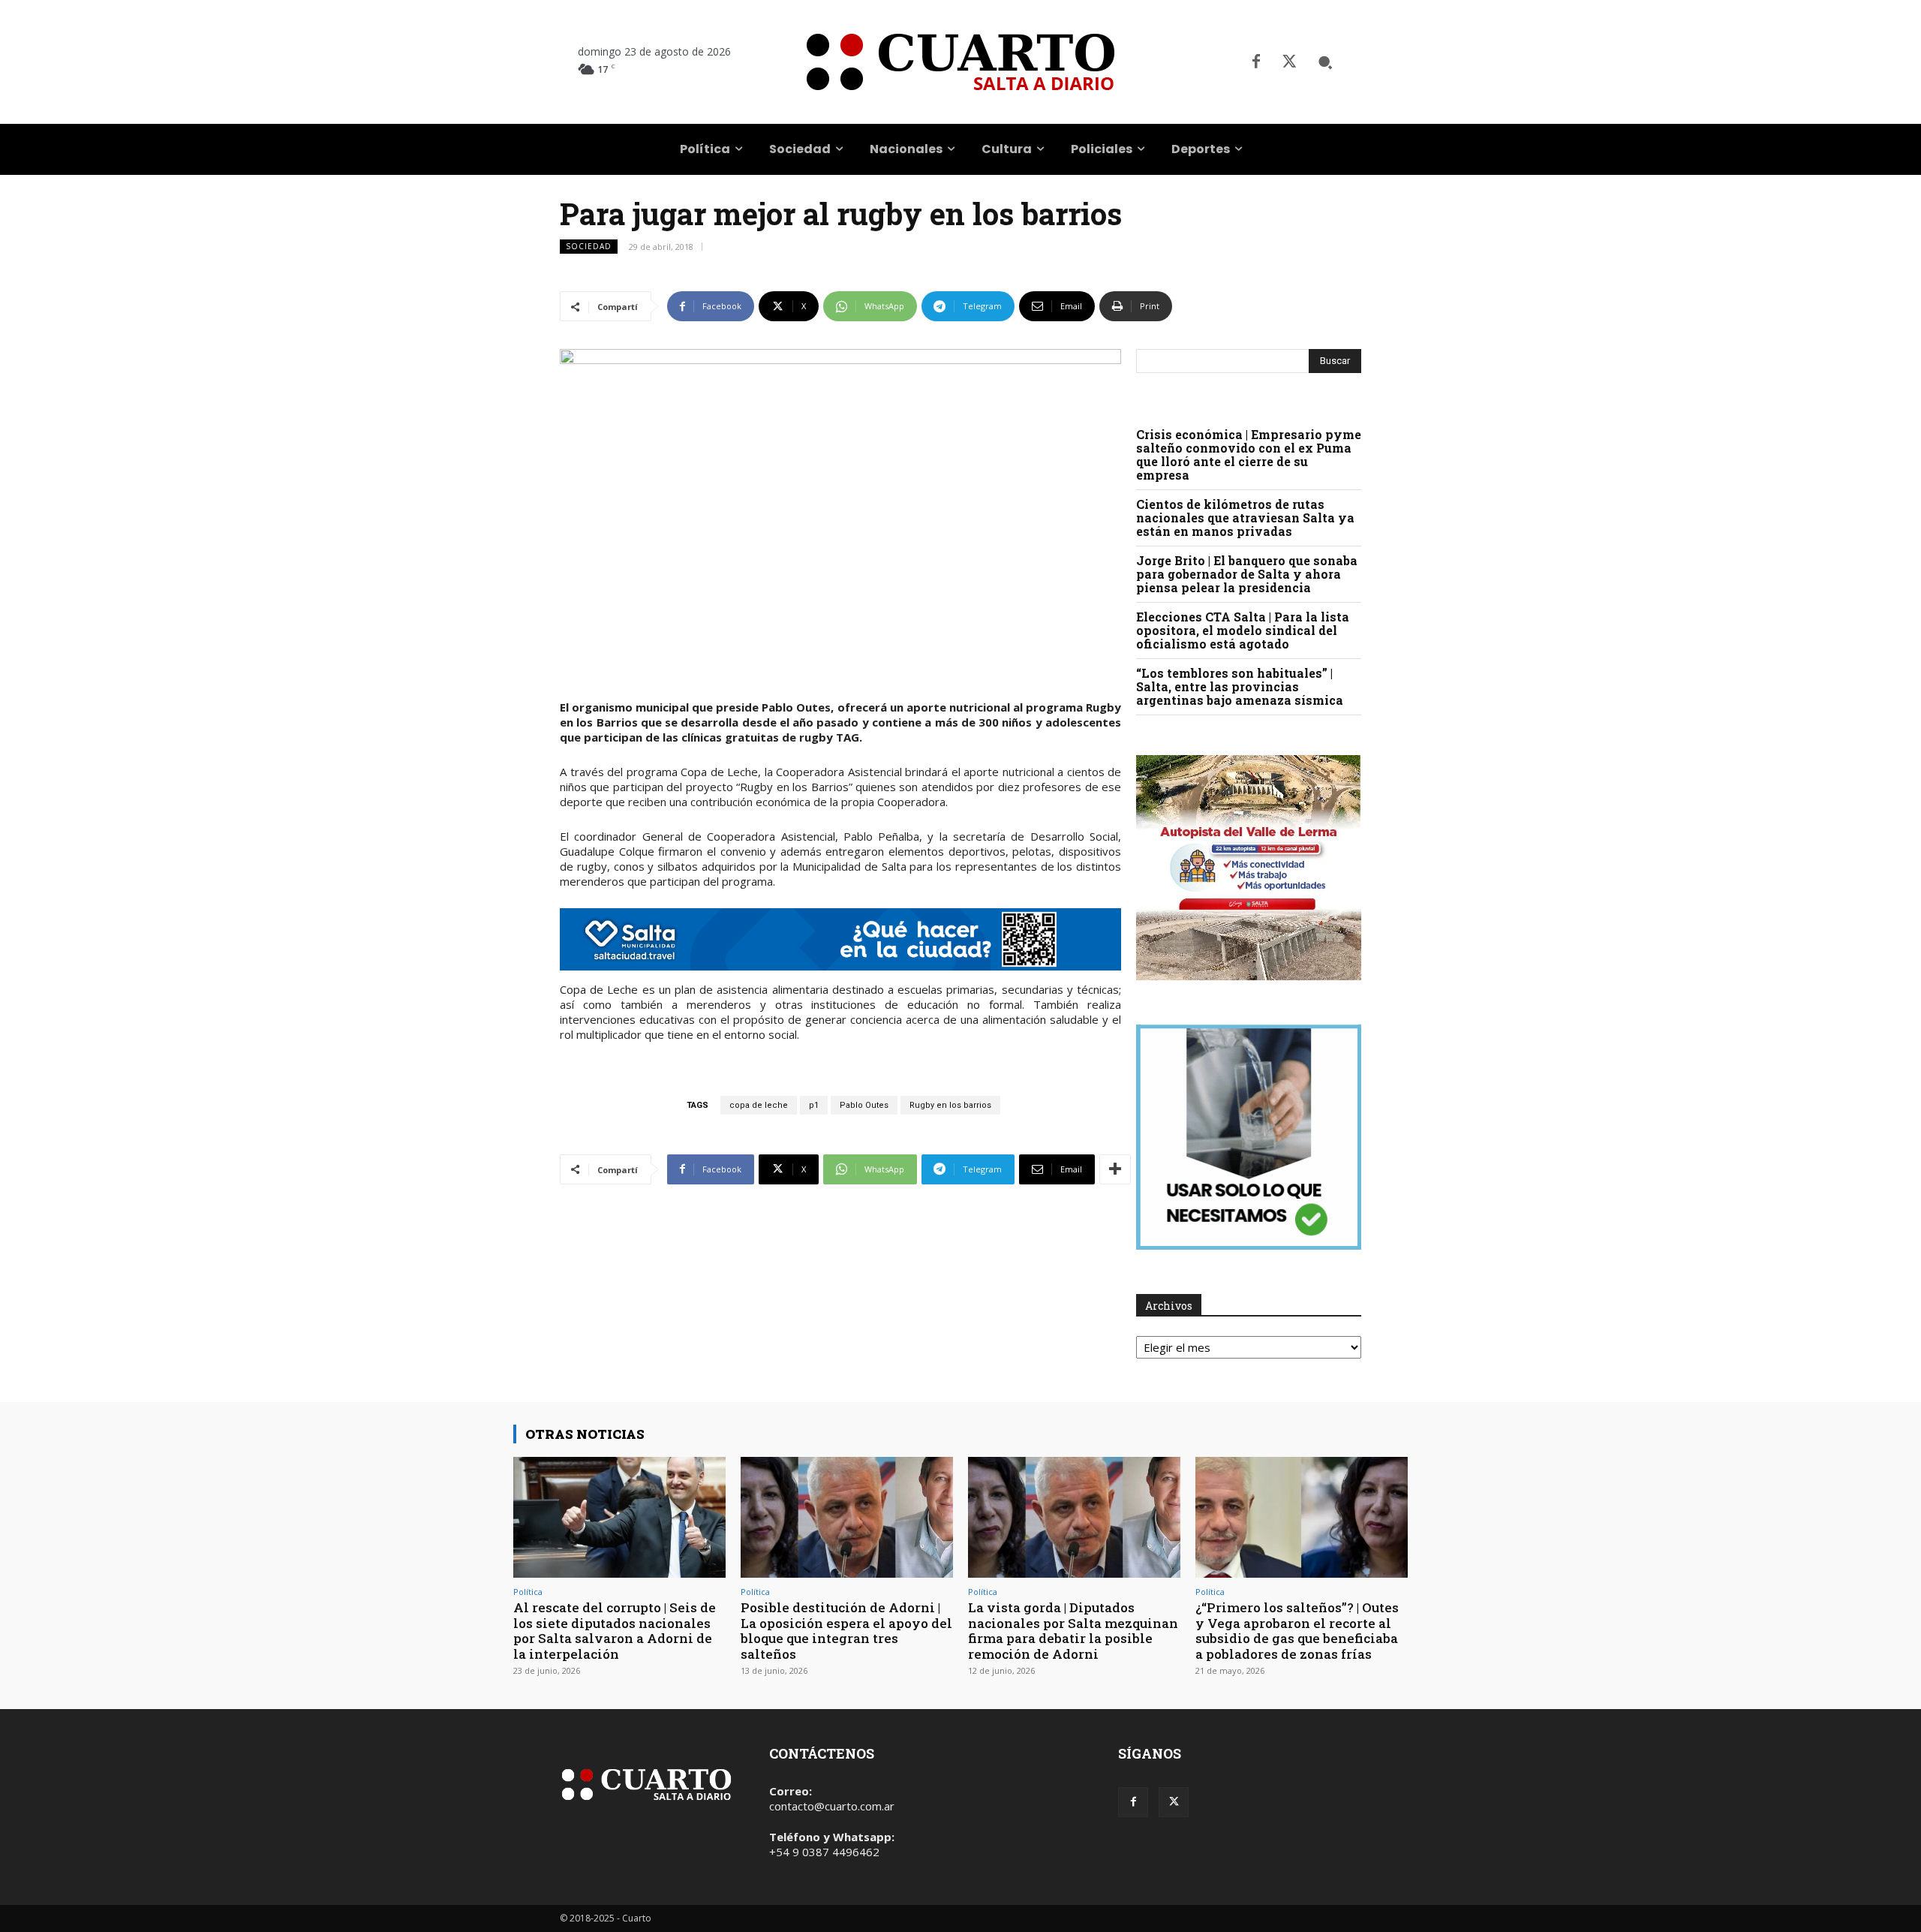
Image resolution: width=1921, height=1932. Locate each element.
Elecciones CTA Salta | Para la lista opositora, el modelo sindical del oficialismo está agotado (1243, 630)
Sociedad (589, 246)
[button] (1325, 62)
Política (528, 1592)
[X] (1289, 62)
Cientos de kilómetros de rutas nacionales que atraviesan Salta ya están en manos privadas (1245, 518)
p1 (814, 1105)
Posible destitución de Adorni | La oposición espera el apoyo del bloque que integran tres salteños (846, 1630)
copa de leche (759, 1105)
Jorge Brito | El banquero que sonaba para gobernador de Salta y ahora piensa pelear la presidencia (1247, 574)
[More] (1115, 1169)
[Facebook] (1256, 62)
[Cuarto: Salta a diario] (960, 62)
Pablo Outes (864, 1105)
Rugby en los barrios (950, 1105)
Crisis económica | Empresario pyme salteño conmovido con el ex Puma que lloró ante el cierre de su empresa (1249, 454)
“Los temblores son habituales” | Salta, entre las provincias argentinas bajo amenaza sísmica (1240, 686)
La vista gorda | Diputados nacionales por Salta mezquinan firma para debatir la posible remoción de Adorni (1073, 1630)
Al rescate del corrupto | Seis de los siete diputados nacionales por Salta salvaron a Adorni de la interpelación (615, 1630)
